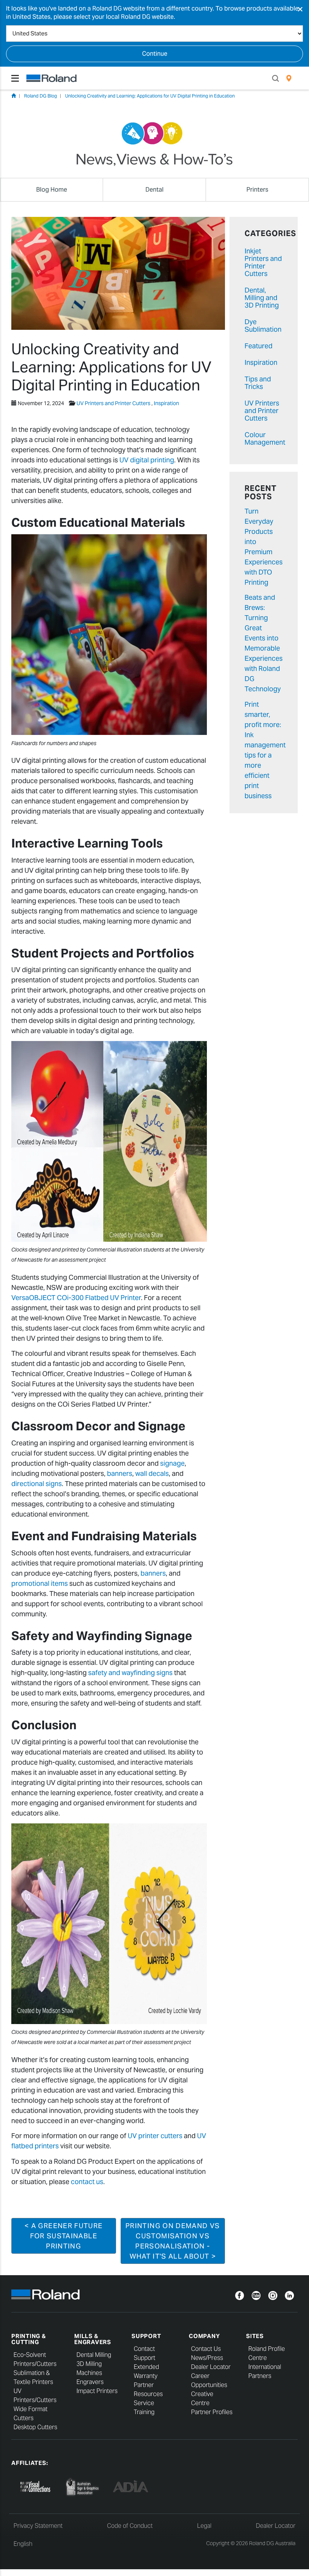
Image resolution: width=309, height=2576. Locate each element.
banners (120, 1473)
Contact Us (206, 2349)
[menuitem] (289, 78)
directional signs (37, 1484)
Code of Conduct (130, 2526)
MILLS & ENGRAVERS (93, 2339)
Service (144, 2403)
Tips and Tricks (258, 383)
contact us (87, 2182)
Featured (259, 346)
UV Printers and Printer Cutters (113, 403)
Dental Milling (94, 2355)
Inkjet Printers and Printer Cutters (263, 262)
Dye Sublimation (263, 325)
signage (172, 1463)
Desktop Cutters (35, 2427)
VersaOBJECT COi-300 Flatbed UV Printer (76, 1298)
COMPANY (204, 2336)
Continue (155, 54)
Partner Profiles (212, 2412)
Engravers (90, 2382)
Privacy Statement (38, 2526)
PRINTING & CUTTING (29, 2339)
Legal (204, 2526)
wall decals (152, 1473)
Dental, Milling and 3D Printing (262, 298)
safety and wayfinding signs (130, 1673)
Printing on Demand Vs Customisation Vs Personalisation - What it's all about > (173, 2241)
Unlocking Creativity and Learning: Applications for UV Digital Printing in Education (150, 96)
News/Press (207, 2358)
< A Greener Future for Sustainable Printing (63, 2236)
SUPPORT (146, 2336)
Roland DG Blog (41, 96)
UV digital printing (147, 460)
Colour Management (265, 438)
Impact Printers (97, 2391)
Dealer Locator (211, 2367)
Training (144, 2412)
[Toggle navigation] (15, 78)
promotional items (40, 1583)
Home (14, 96)
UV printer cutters (155, 2136)
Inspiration (166, 403)
